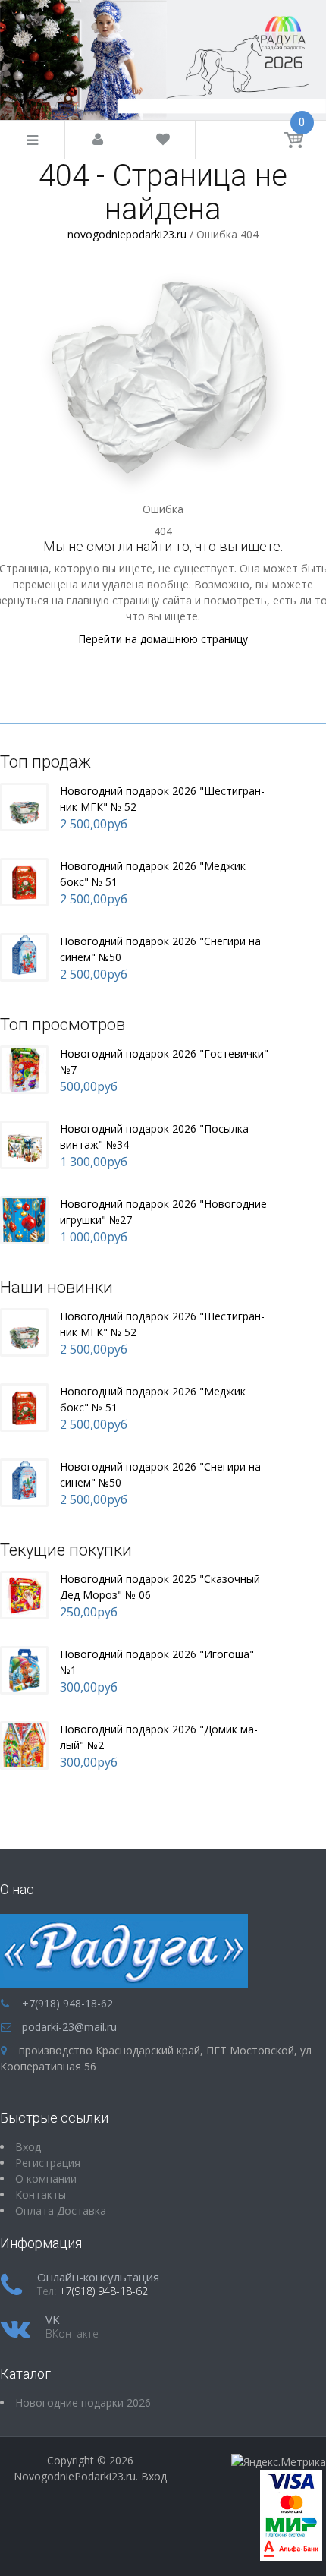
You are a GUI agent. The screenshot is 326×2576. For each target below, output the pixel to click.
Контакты (41, 2194)
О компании (46, 2179)
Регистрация (48, 2163)
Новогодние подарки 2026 (83, 2403)
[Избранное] (163, 140)
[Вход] (98, 140)
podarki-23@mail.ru (69, 2027)
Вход (154, 2476)
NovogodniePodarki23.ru (75, 2476)
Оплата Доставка (61, 2210)
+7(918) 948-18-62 (67, 2003)
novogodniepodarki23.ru (127, 234)
